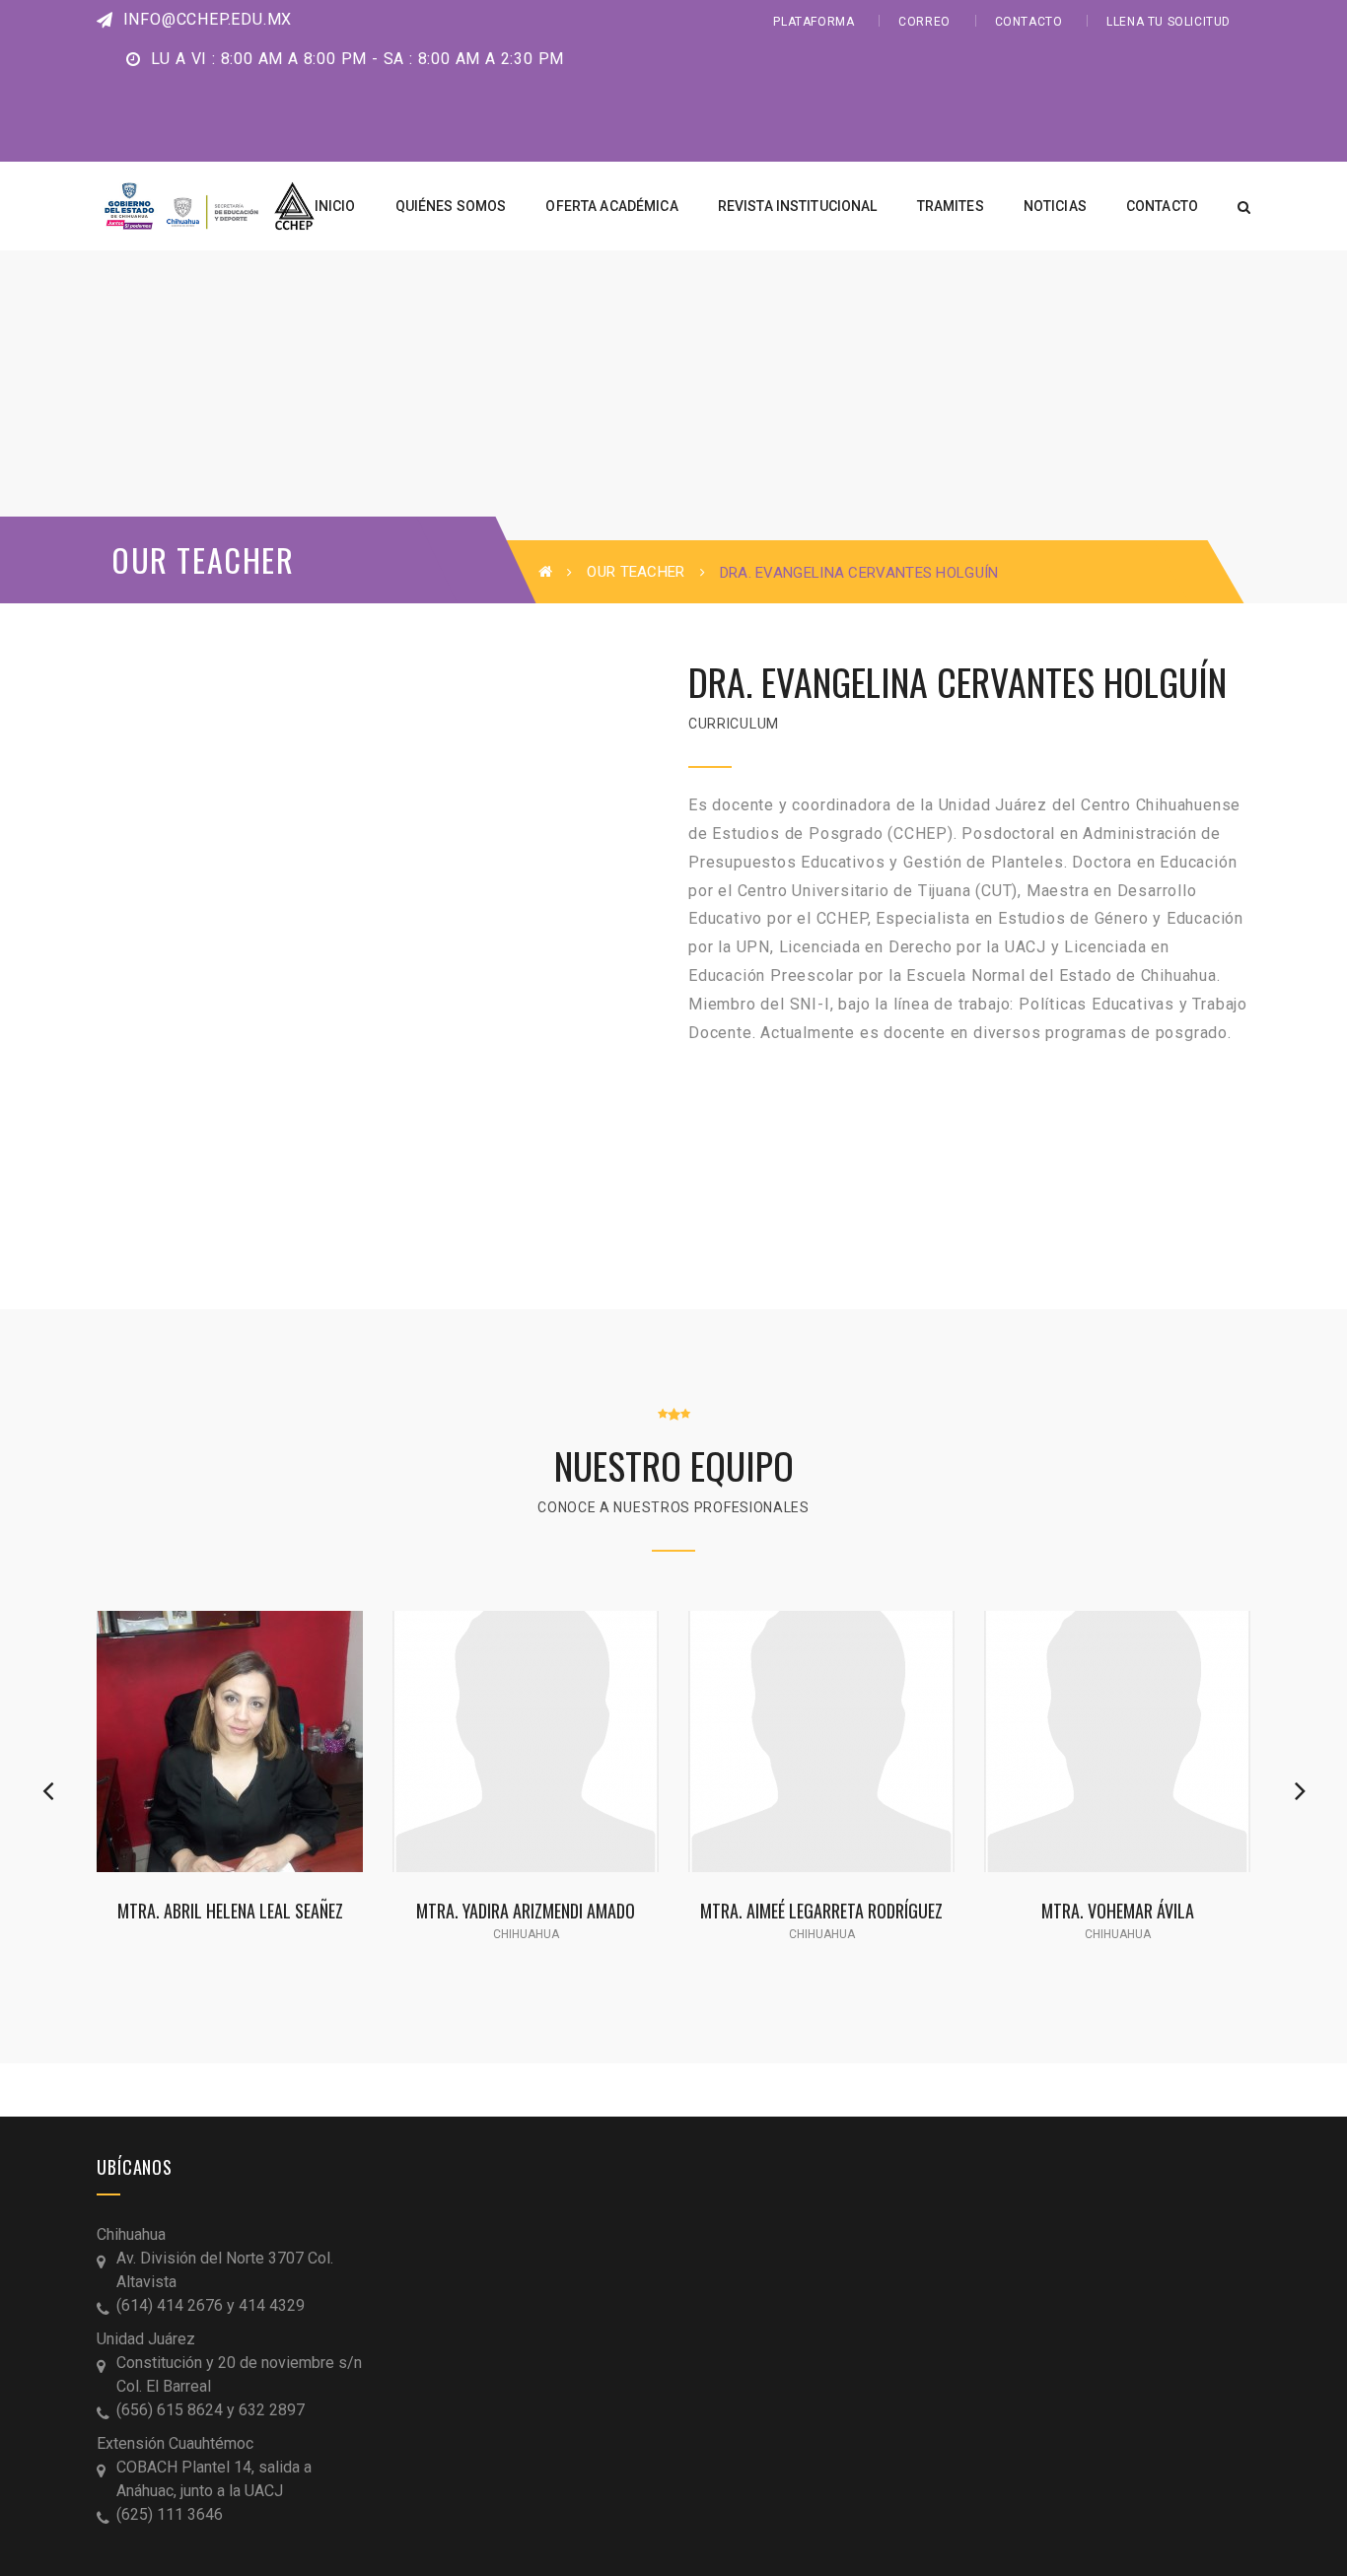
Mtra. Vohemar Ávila (1118, 1910)
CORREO (924, 22)
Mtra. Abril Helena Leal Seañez (230, 1910)
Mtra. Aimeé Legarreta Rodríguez (821, 1910)
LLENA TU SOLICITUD (1169, 22)
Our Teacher (636, 572)
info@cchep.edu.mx (205, 19)
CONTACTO (1029, 22)
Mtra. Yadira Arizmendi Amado (526, 1910)
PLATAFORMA (814, 22)
